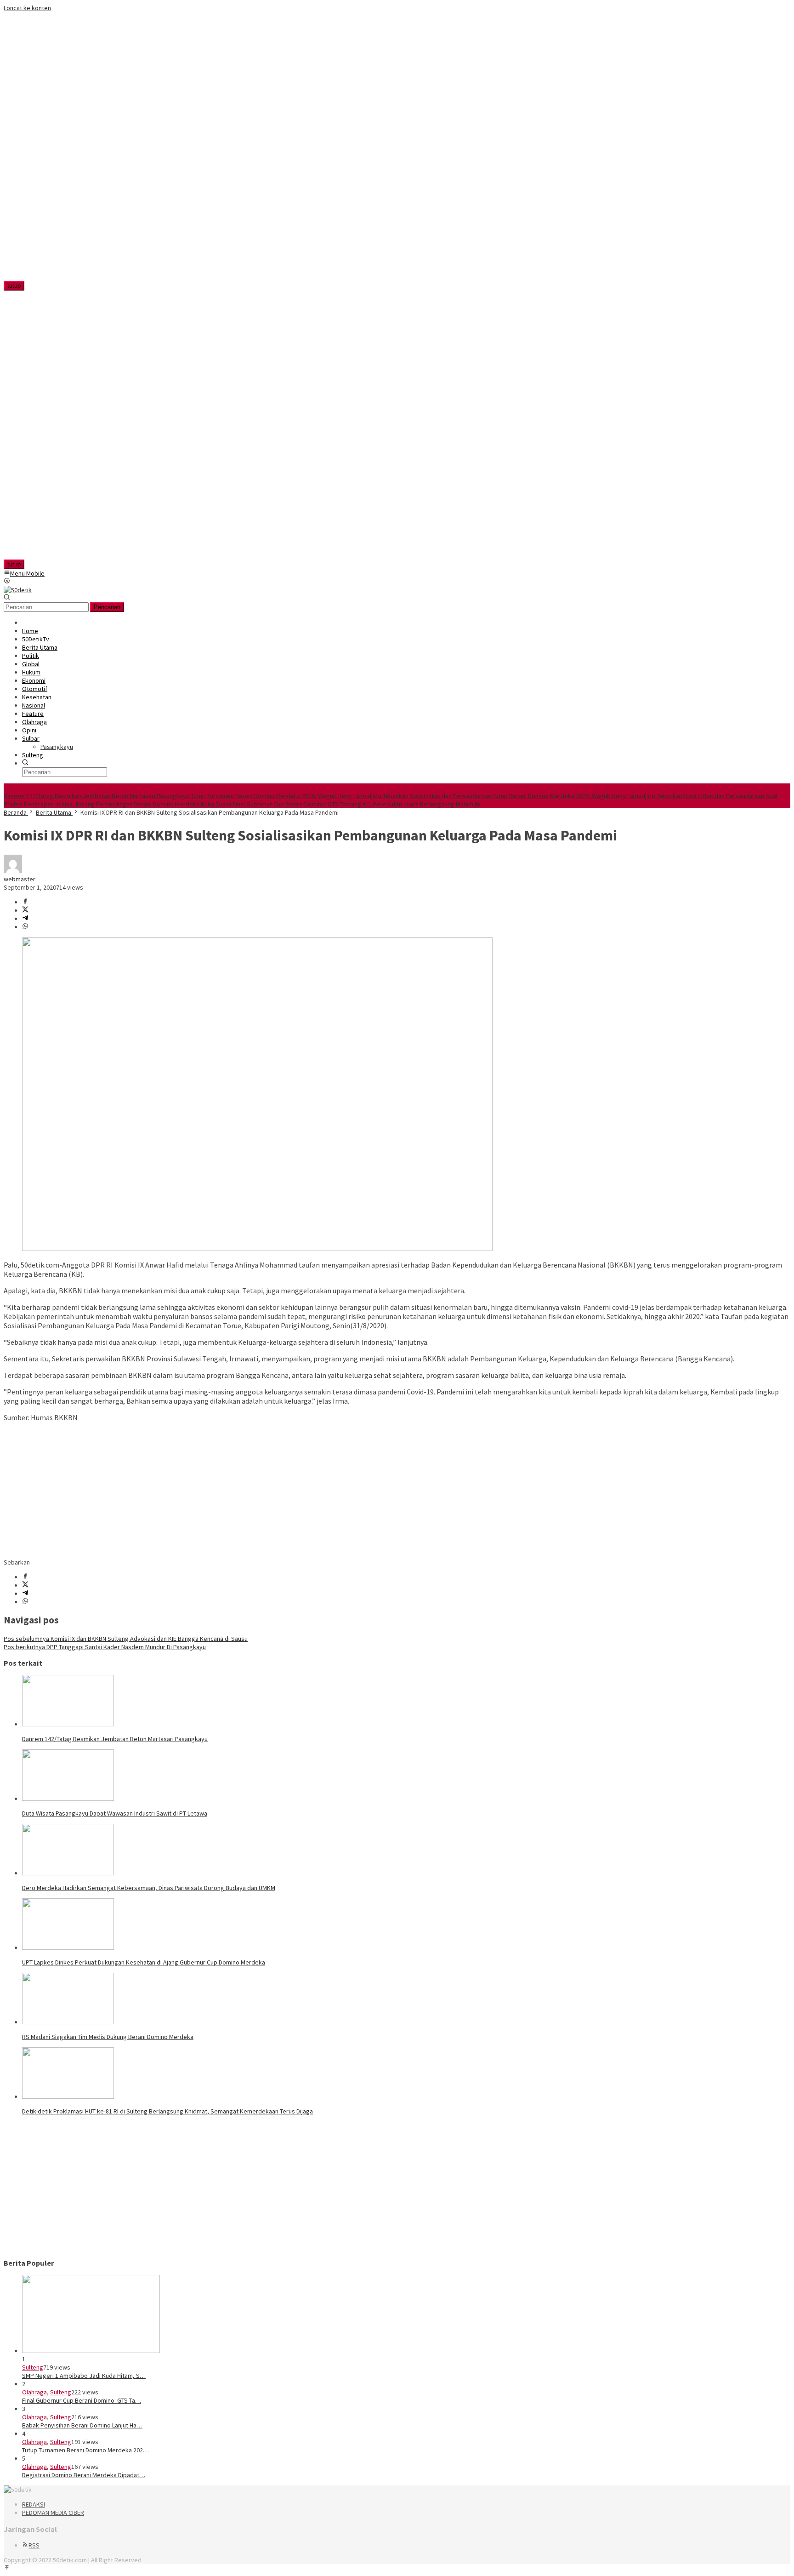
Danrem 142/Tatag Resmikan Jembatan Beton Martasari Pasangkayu (96, 796)
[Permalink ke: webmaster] (13, 871)
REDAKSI (34, 2504)
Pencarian (107, 607)
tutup (14, 286)
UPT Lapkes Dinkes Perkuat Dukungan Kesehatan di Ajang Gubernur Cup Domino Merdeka (144, 1962)
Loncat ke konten (27, 8)
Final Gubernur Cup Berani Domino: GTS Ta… (82, 2400)
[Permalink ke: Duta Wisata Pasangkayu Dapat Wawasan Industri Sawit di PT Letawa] (68, 1799)
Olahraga (34, 2392)
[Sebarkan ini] (25, 902)
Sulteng (33, 2367)
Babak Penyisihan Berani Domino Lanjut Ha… (82, 2425)
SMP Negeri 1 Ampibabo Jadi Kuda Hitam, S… (84, 2376)
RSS (34, 2545)
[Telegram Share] (25, 919)
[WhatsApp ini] (25, 927)
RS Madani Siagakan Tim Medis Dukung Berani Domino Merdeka (108, 2037)
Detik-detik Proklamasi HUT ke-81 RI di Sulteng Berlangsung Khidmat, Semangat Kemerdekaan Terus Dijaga (167, 2111)
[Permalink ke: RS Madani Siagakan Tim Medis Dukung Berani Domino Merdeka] (68, 2022)
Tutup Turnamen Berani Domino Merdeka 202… (85, 2450)
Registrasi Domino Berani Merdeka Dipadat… (84, 2475)
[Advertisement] (62, 150)
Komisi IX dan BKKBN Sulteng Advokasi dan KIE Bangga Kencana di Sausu (126, 1639)
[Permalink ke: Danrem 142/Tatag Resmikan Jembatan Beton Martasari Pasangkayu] (68, 1724)
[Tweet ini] (25, 910)
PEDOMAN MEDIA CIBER (53, 2513)
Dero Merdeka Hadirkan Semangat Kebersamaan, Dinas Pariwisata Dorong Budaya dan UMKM (149, 1888)
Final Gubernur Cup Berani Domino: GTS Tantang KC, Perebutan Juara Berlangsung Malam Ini (357, 804)
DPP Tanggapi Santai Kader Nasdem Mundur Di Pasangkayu (105, 1647)
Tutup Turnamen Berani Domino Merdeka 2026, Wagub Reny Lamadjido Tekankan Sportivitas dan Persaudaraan (341, 796)
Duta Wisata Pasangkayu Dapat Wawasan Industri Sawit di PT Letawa (115, 1813)
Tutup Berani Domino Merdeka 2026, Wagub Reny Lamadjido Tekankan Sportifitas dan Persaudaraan (628, 796)
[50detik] (18, 590)
